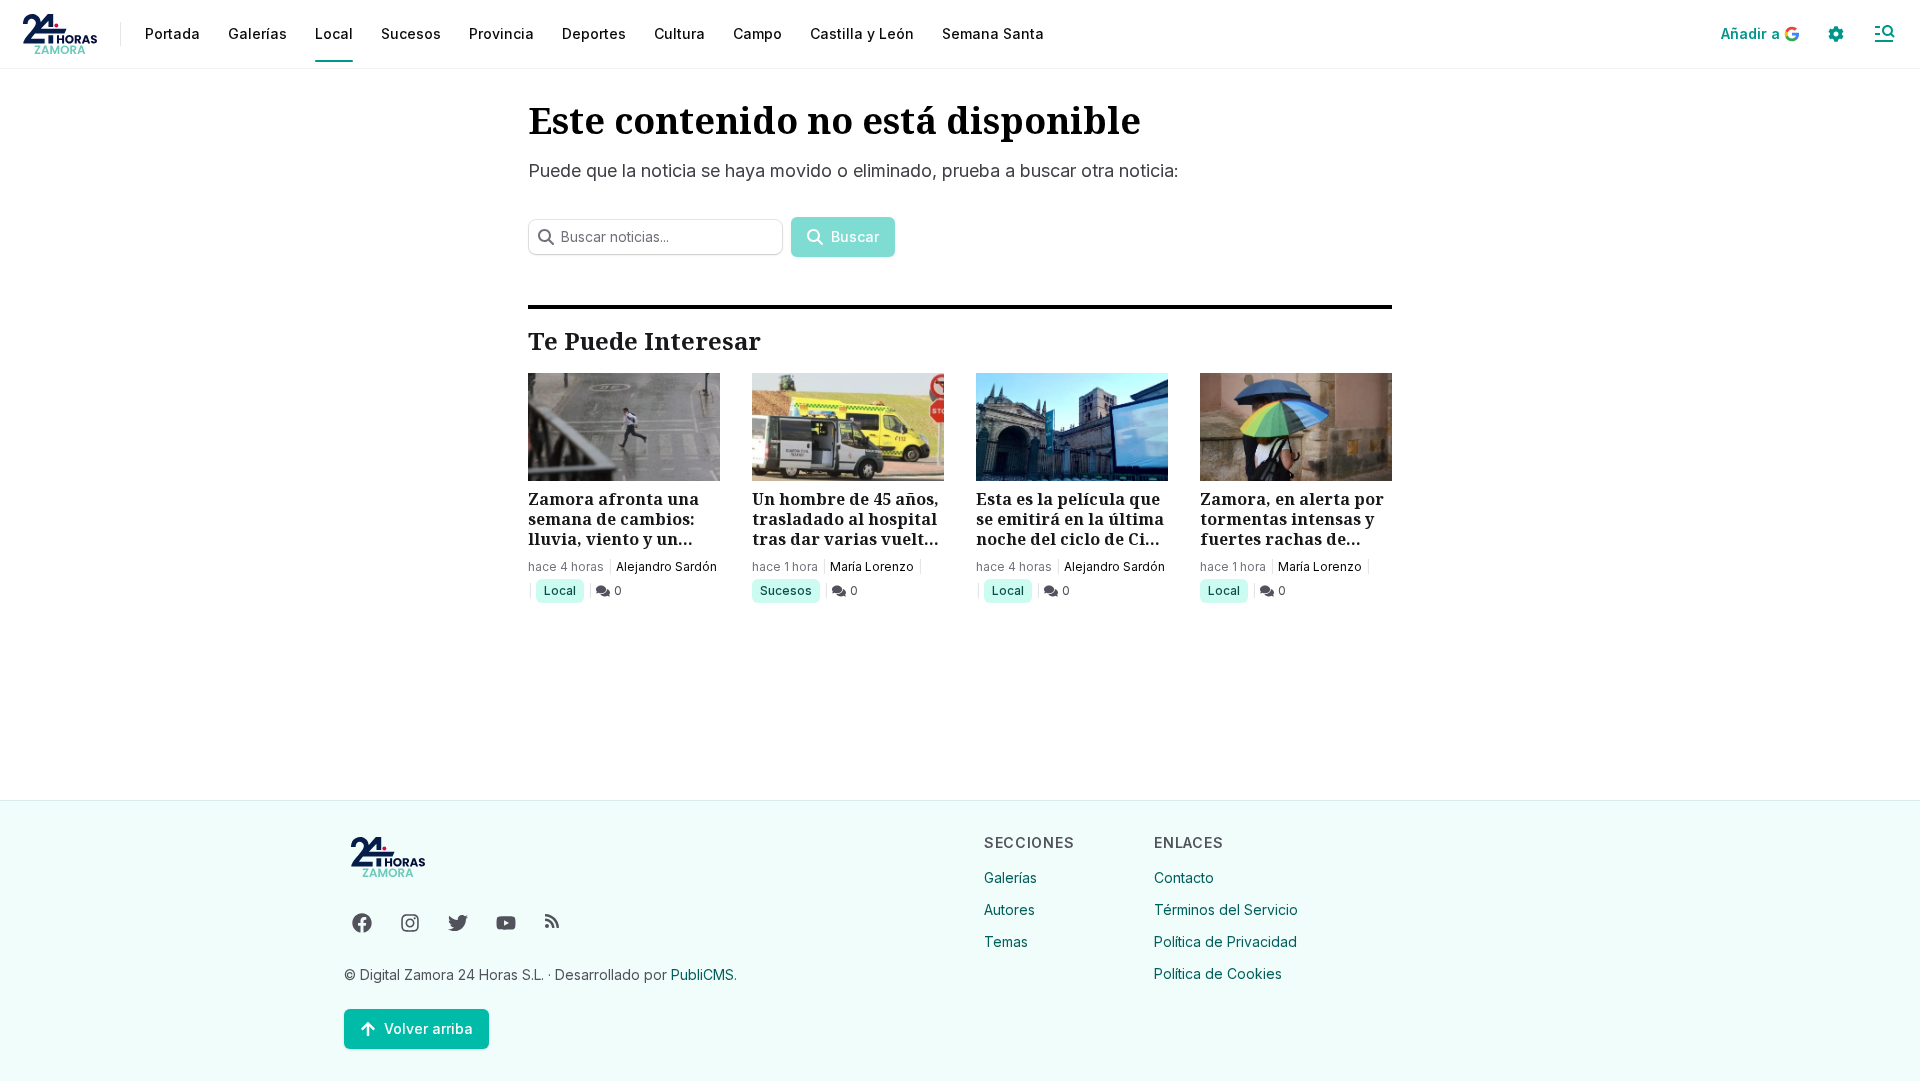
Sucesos (789, 590)
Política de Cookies (1218, 973)
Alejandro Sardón (666, 566)
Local (563, 590)
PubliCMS (702, 974)
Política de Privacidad (1225, 941)
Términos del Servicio (1226, 909)
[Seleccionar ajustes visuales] (1836, 34)
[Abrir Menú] (1884, 34)
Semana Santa (993, 33)
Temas (1006, 941)
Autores (1009, 909)
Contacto (1184, 877)
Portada (172, 33)
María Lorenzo (872, 566)
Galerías (257, 33)
